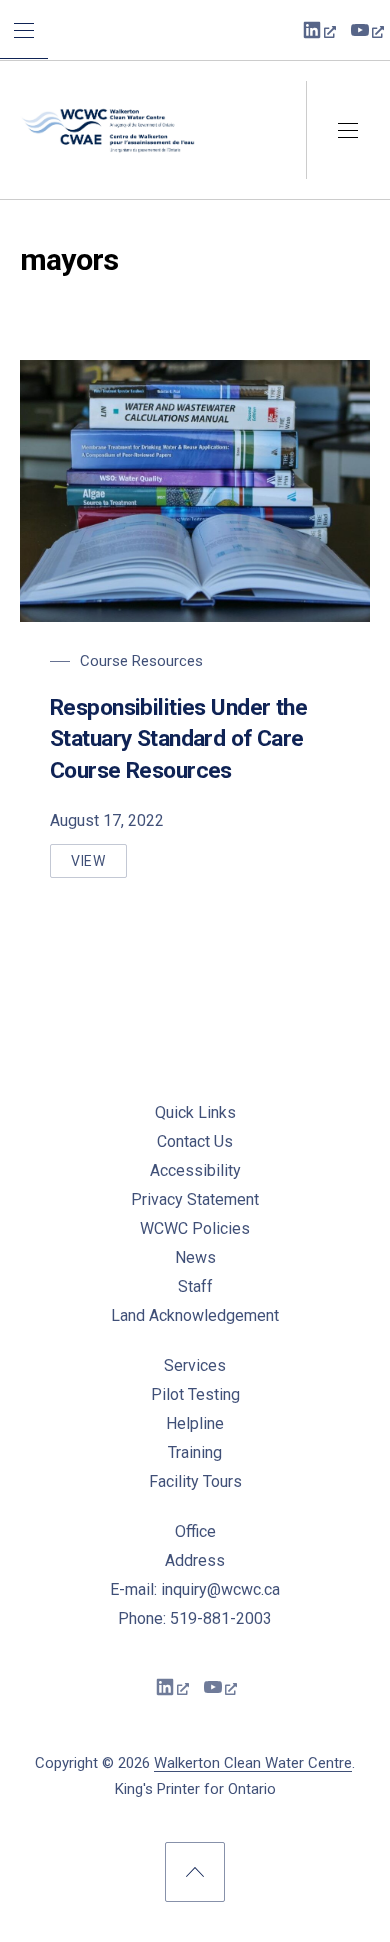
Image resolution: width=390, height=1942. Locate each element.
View (99, 865)
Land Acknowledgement (195, 1315)
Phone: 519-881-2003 (195, 1618)
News (195, 1257)
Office (195, 1531)
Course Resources (141, 661)
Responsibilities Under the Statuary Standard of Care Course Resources (178, 739)
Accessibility (195, 1170)
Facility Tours (195, 1481)
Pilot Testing (195, 1394)
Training (195, 1452)
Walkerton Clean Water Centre (253, 1763)
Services (195, 1365)
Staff (195, 1286)
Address (195, 1560)
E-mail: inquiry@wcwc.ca (195, 1589)
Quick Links (195, 1112)
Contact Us (195, 1141)
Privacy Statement (195, 1199)
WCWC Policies (195, 1228)
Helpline (195, 1423)
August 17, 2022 (107, 820)
